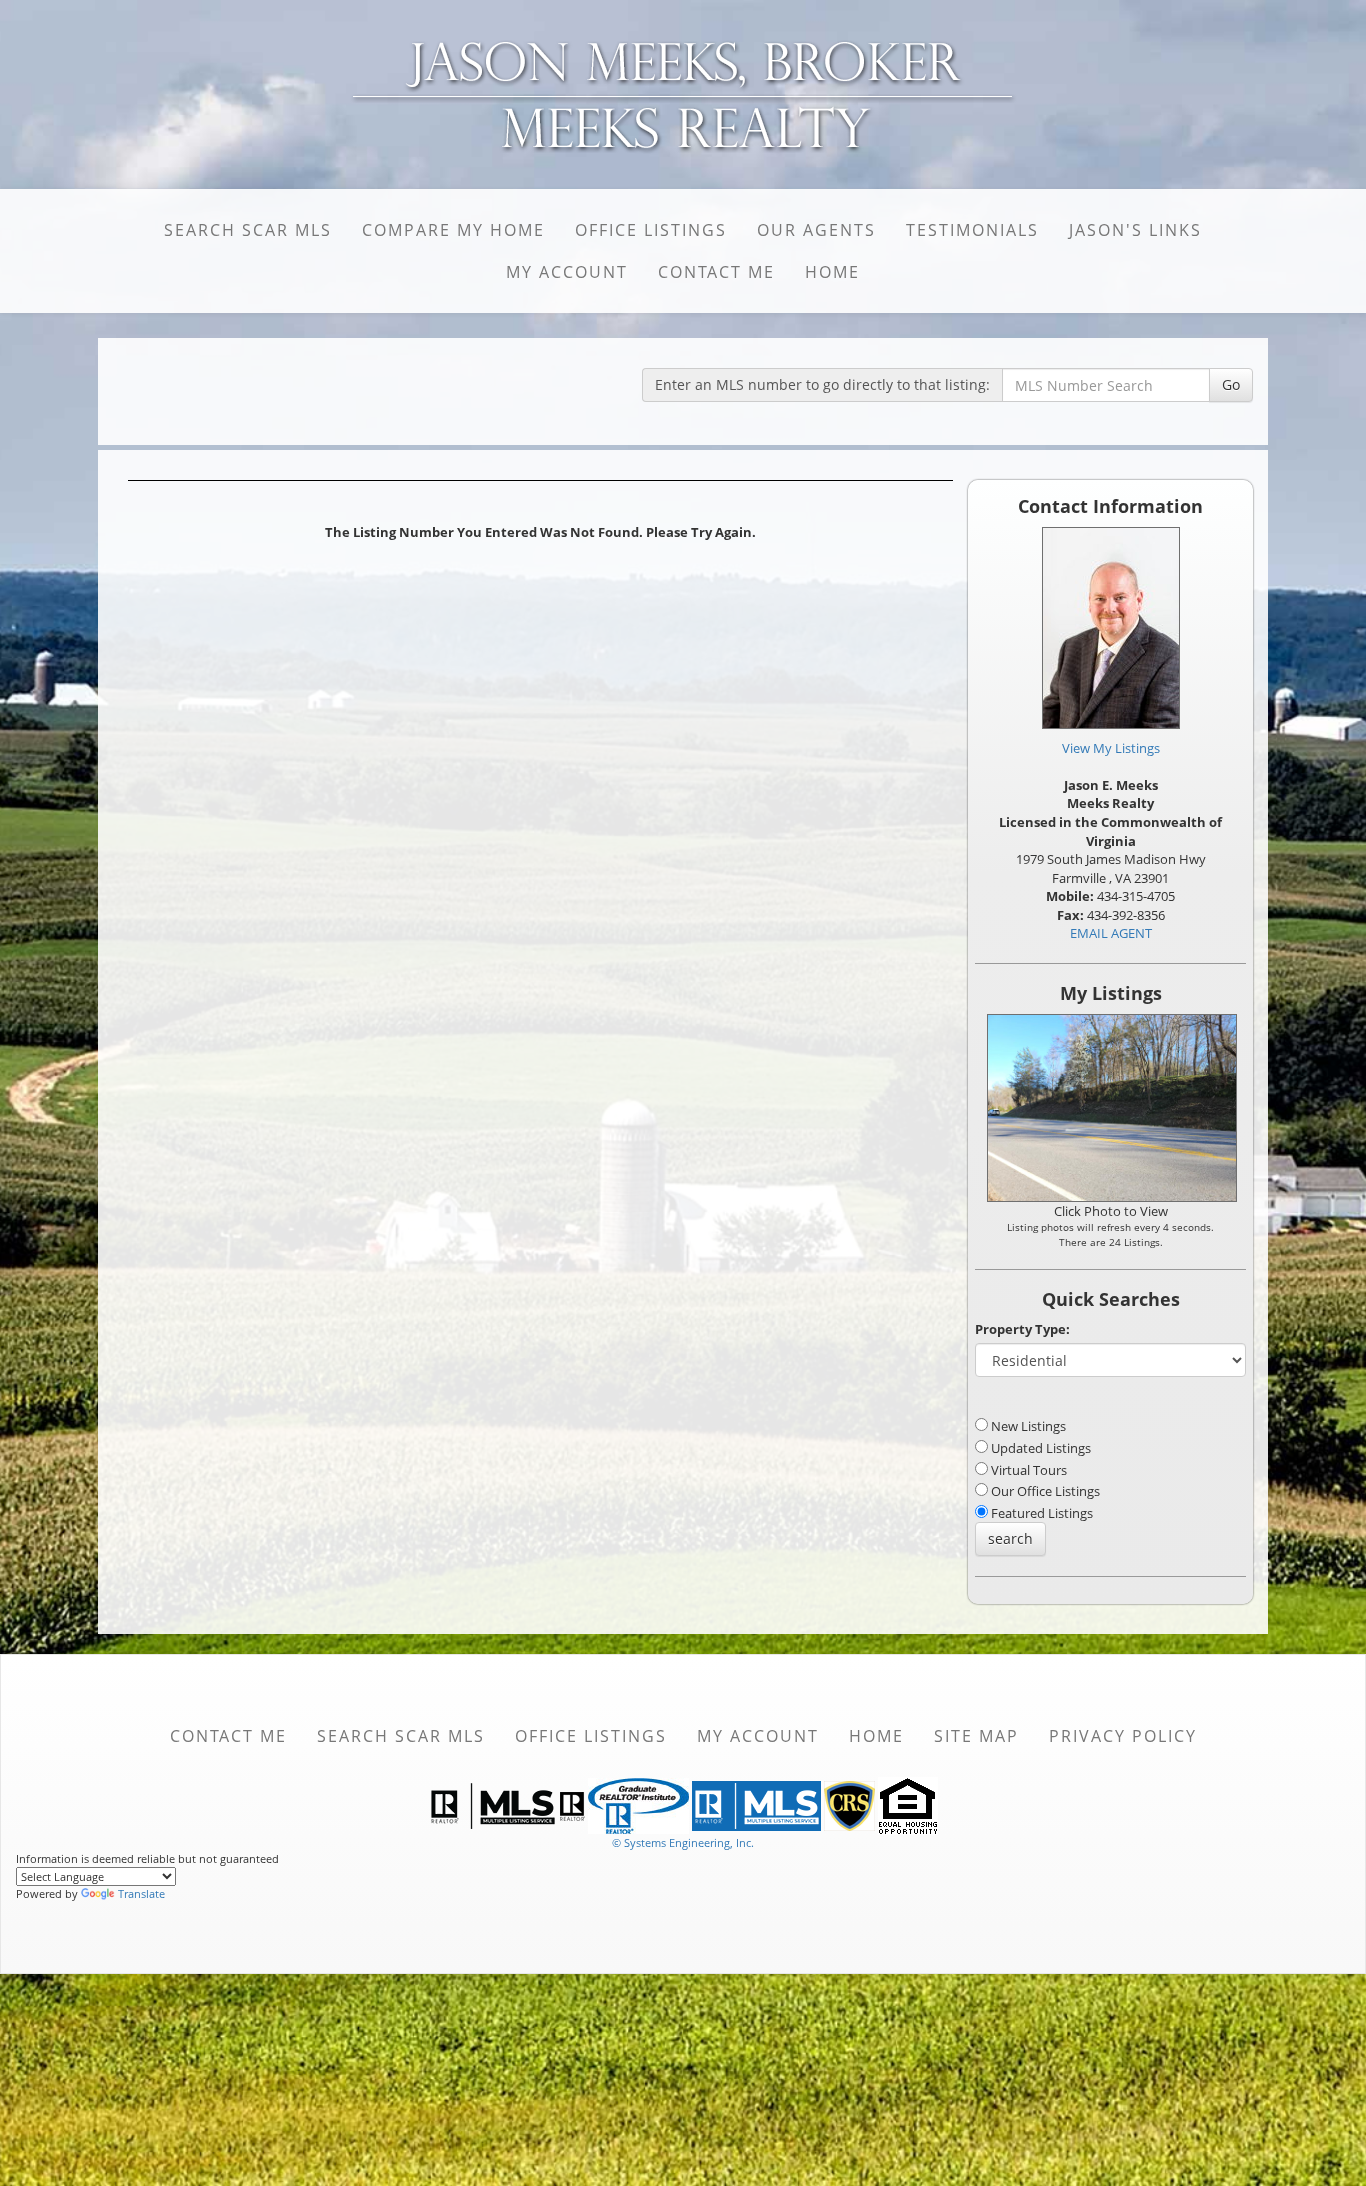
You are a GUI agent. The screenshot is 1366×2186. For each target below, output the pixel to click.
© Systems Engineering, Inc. (683, 1842)
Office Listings (651, 230)
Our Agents (816, 230)
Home (832, 272)
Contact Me (716, 272)
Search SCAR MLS (248, 230)
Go (1231, 384)
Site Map (976, 1736)
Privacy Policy (1123, 1736)
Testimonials (972, 230)
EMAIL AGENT (1111, 933)
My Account (567, 272)
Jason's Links (1135, 230)
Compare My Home (453, 230)
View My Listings (1111, 748)
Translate (141, 1893)
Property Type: (1022, 1329)
